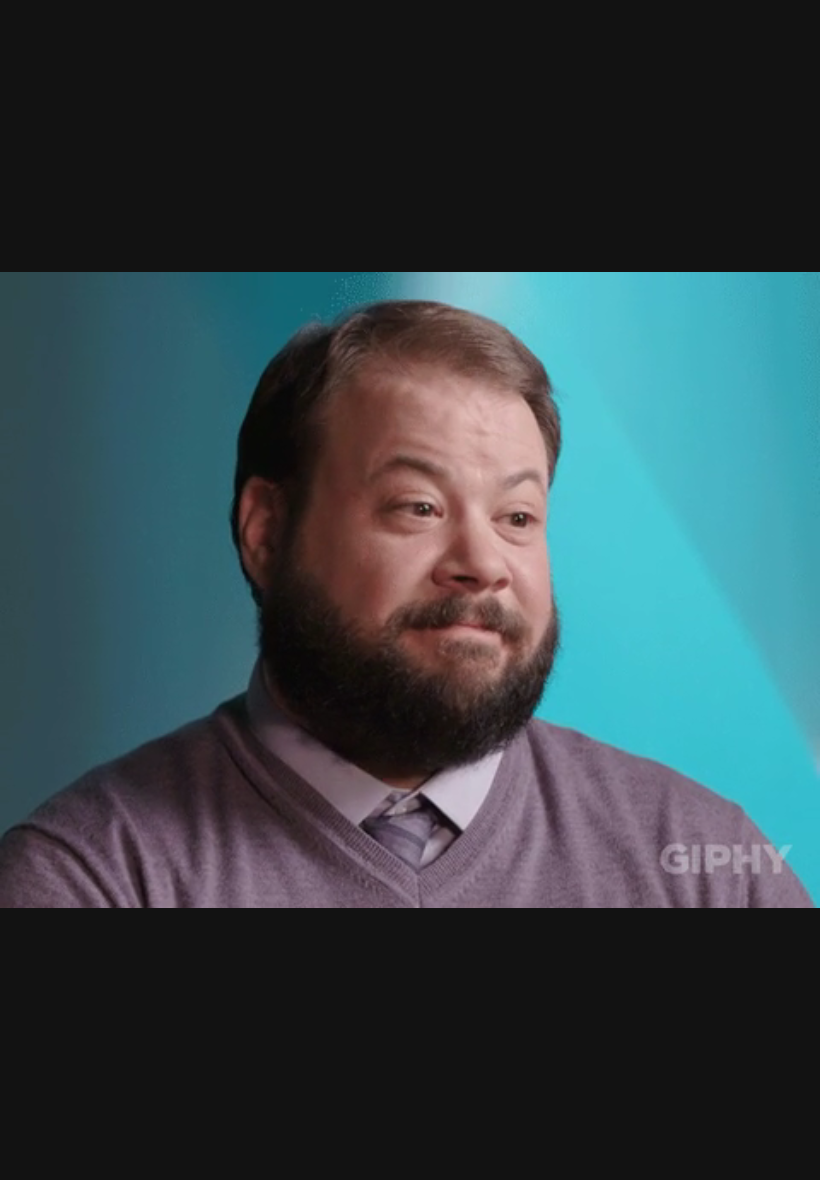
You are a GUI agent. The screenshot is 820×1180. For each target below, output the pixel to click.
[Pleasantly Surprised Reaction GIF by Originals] (410, 590)
